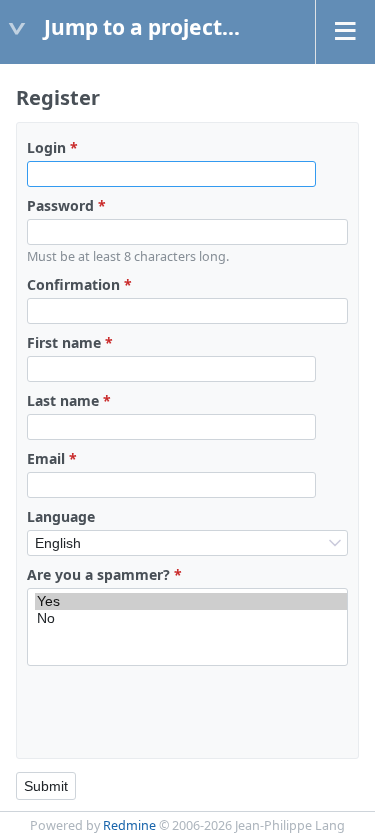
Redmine (129, 825)
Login (52, 147)
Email (52, 458)
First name (70, 342)
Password (66, 205)
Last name (69, 400)
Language (61, 516)
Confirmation (79, 284)
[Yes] (191, 601)
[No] (191, 618)
